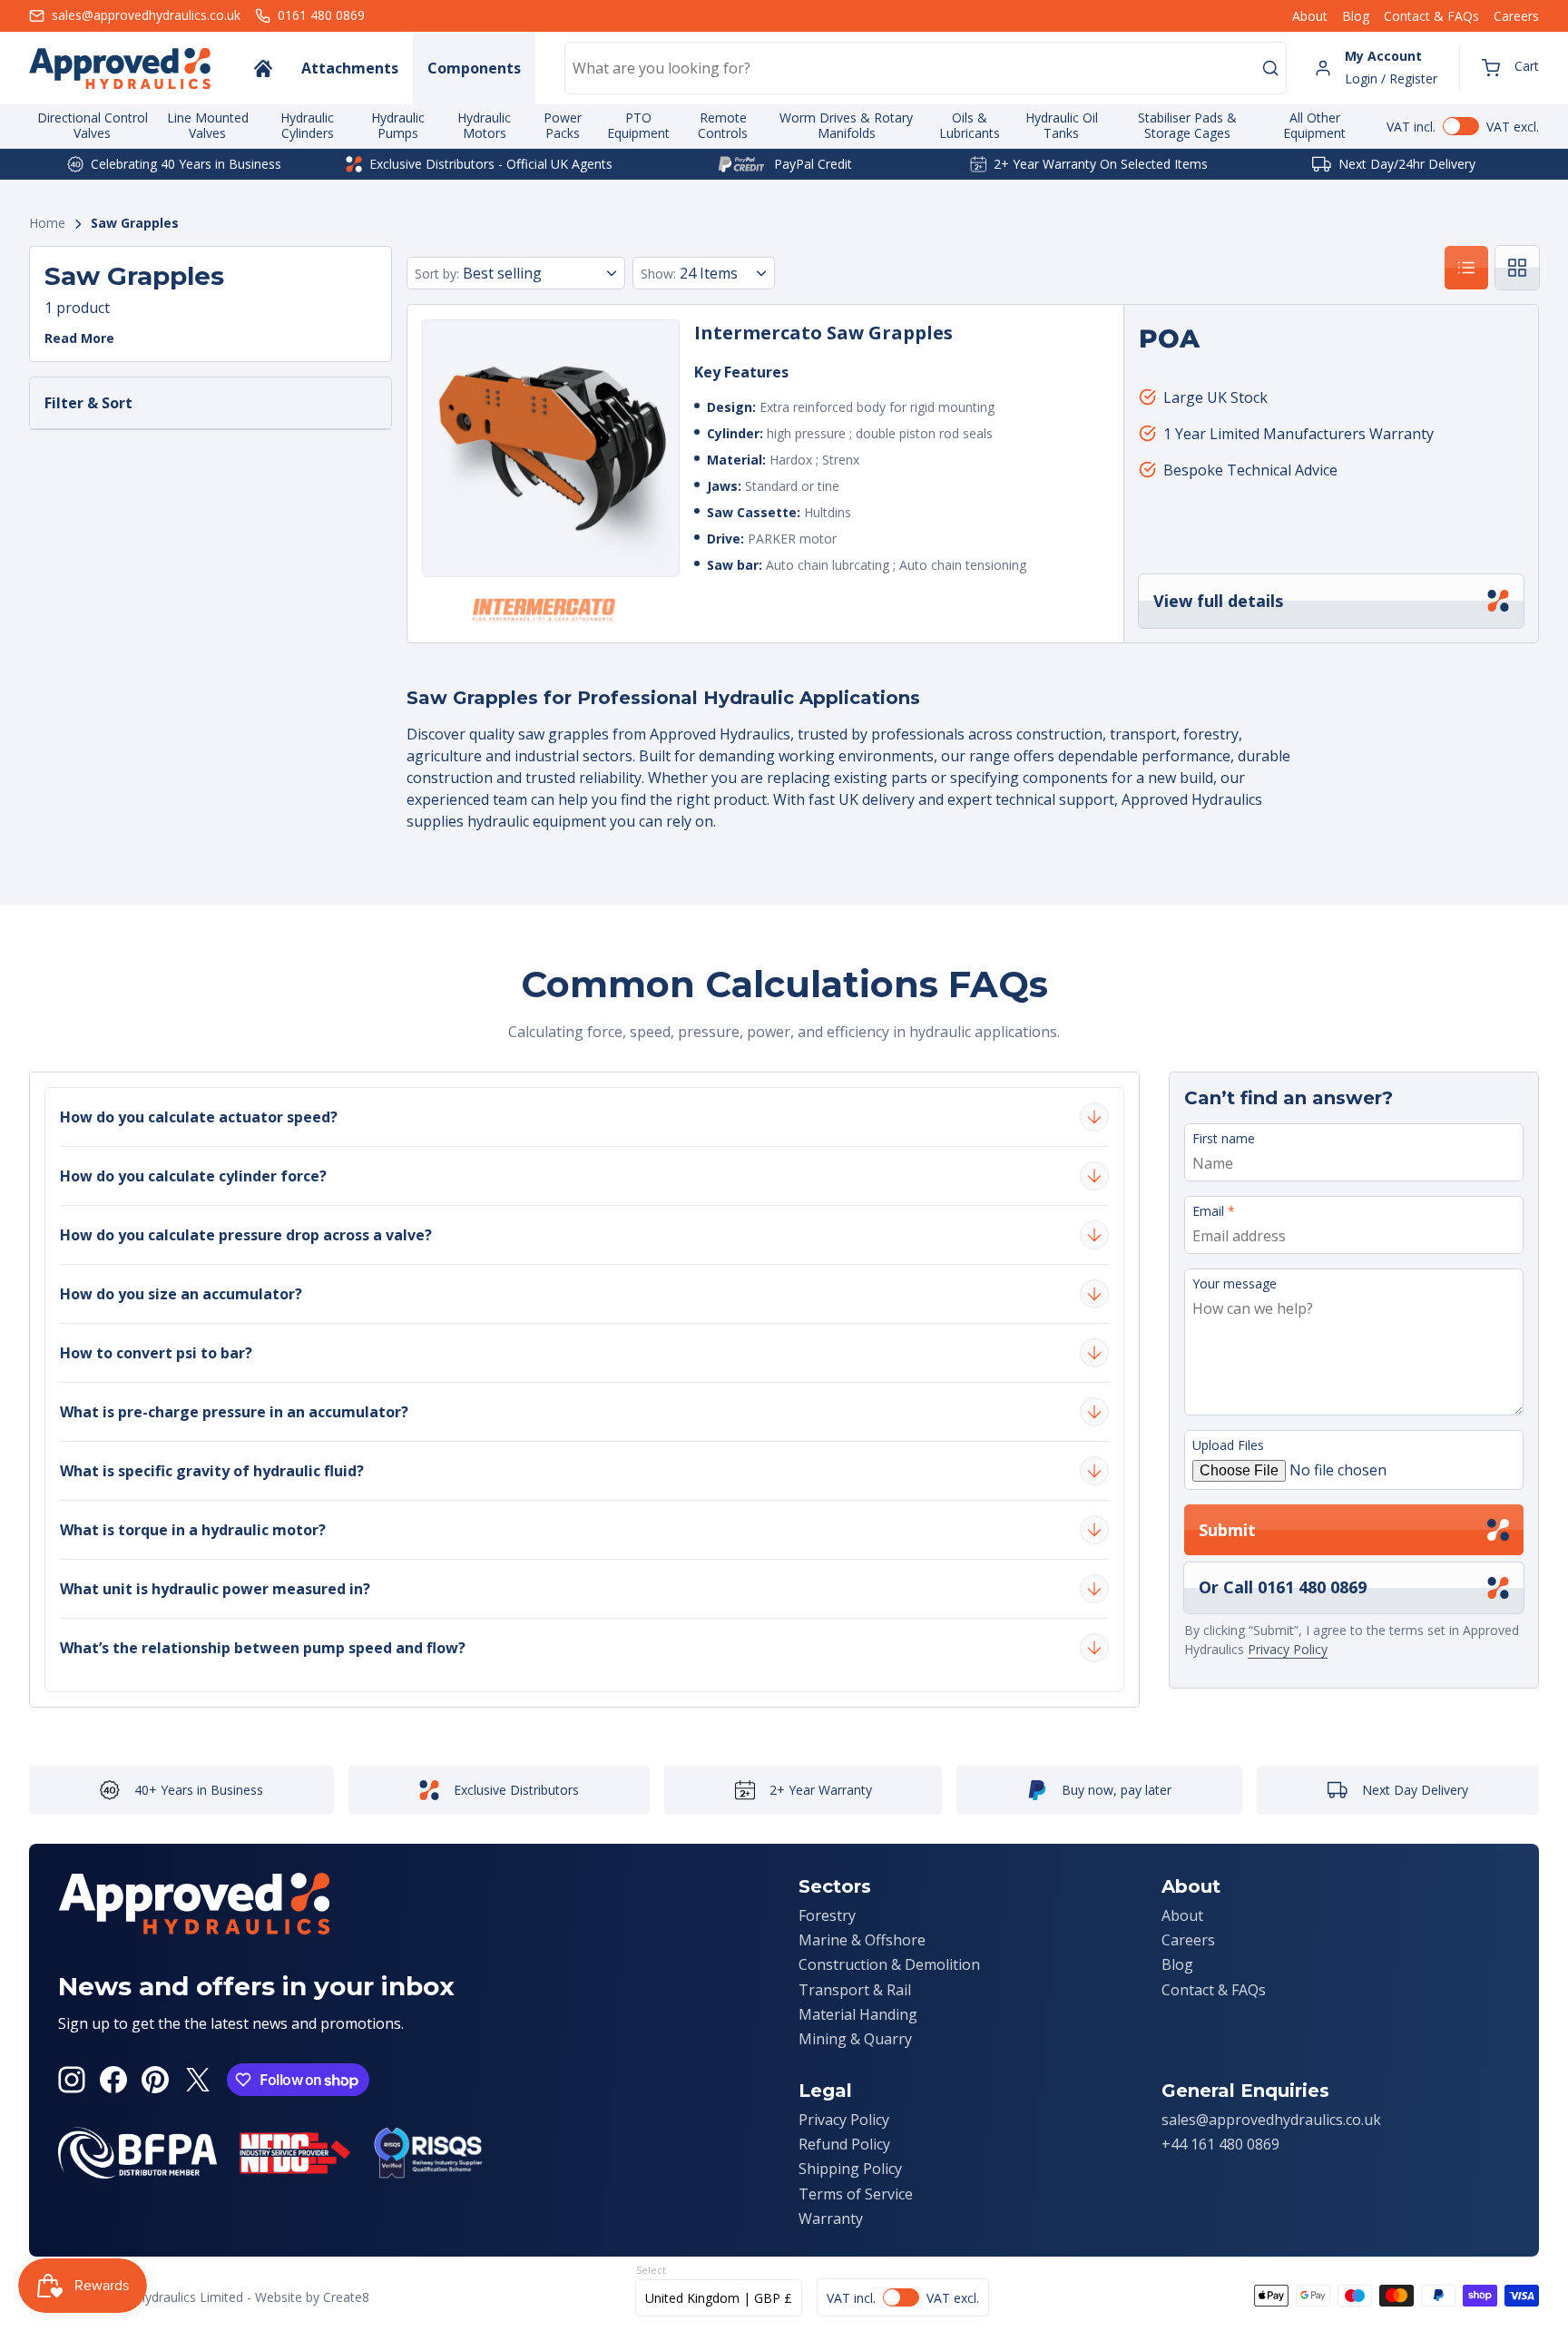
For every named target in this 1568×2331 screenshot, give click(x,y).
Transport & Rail (855, 1990)
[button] (1510, 68)
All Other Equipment (1314, 125)
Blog (1356, 16)
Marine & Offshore (862, 1940)
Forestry (827, 1915)
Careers (1516, 16)
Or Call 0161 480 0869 (1283, 1587)
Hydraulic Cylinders (307, 125)
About (1310, 16)
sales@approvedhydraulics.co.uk (1271, 2120)
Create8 (346, 2297)
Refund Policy (844, 2144)
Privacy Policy (1288, 1649)
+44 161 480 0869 (1220, 2144)
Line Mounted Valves (208, 125)
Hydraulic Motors (484, 125)
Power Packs (563, 125)
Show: (658, 274)
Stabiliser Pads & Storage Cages (1187, 125)
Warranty (831, 2218)
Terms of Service (856, 2194)
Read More (79, 339)
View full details (1218, 601)
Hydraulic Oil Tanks (1062, 125)
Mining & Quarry (855, 2039)
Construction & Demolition (889, 1964)
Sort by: (437, 274)
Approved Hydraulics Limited (160, 2297)
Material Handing (858, 2014)
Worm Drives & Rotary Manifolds (846, 125)
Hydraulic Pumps (398, 125)
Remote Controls (723, 125)
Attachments (350, 68)
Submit (1227, 1530)
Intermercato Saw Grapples (823, 333)
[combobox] (926, 68)
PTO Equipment (638, 125)
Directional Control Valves (93, 125)
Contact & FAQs (1431, 16)
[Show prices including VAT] (1463, 126)
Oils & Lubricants (970, 125)
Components (474, 68)
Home (47, 224)
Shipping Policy (850, 2169)
